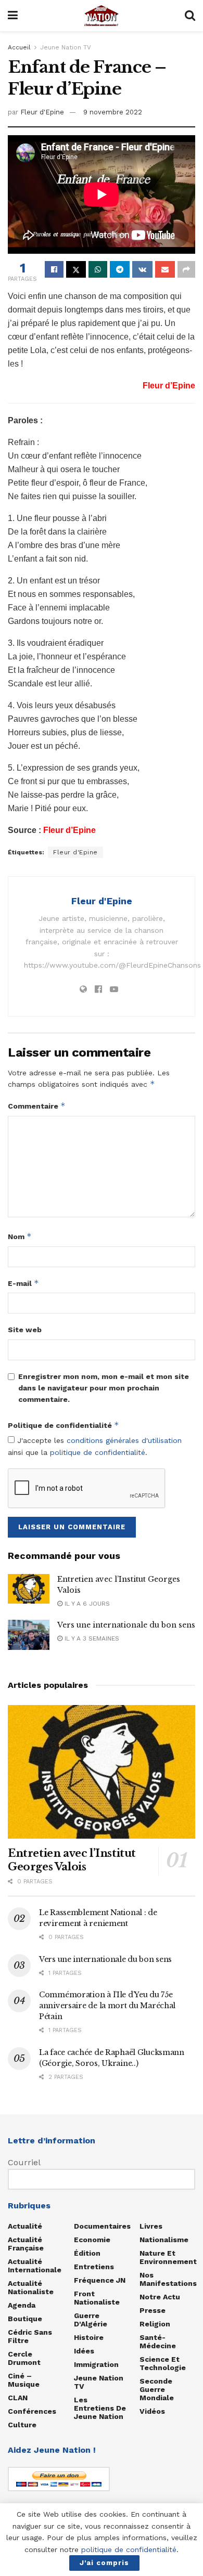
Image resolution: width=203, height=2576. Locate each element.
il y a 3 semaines (91, 1638)
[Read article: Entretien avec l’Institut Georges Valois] (29, 1589)
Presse (153, 2310)
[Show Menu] (13, 16)
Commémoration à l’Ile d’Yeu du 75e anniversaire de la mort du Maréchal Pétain (107, 2006)
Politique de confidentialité (64, 1425)
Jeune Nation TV (66, 47)
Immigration (96, 2364)
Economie (92, 2240)
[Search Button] (190, 16)
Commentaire (37, 1106)
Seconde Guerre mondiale (157, 2389)
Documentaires (102, 2226)
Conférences (32, 2411)
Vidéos (152, 2411)
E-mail (23, 1283)
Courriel (24, 2162)
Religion (155, 2324)
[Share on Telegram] (120, 269)
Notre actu (160, 2297)
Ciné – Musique (24, 2380)
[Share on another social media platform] (186, 269)
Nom (20, 1236)
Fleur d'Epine (42, 112)
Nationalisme (164, 2240)
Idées (84, 2351)
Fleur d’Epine (69, 830)
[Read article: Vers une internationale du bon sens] (29, 1635)
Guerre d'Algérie (91, 2320)
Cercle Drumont (24, 2358)
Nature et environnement (168, 2257)
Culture (22, 2425)
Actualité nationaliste (31, 2287)
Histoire (89, 2337)
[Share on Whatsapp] (98, 269)
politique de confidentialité (98, 1452)
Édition (87, 2253)
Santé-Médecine (158, 2341)
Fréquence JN (100, 2280)
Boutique (25, 2319)
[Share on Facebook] (54, 269)
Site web (25, 1330)
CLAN (18, 2398)
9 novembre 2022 (113, 112)
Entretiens (94, 2267)
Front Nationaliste (97, 2298)
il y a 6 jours (86, 1604)
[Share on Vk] (142, 269)
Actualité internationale (35, 2266)
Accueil (19, 47)
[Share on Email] (165, 269)
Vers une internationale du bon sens (126, 1625)
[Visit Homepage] (102, 16)
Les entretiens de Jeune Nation (100, 2408)
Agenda (22, 2305)
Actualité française (26, 2244)
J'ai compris (104, 2563)
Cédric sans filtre (30, 2336)
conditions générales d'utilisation (124, 1440)
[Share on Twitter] (76, 269)
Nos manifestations (168, 2279)
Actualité (25, 2226)
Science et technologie (163, 2363)
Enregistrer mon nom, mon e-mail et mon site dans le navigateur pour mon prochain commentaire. (104, 1388)
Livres (151, 2226)
